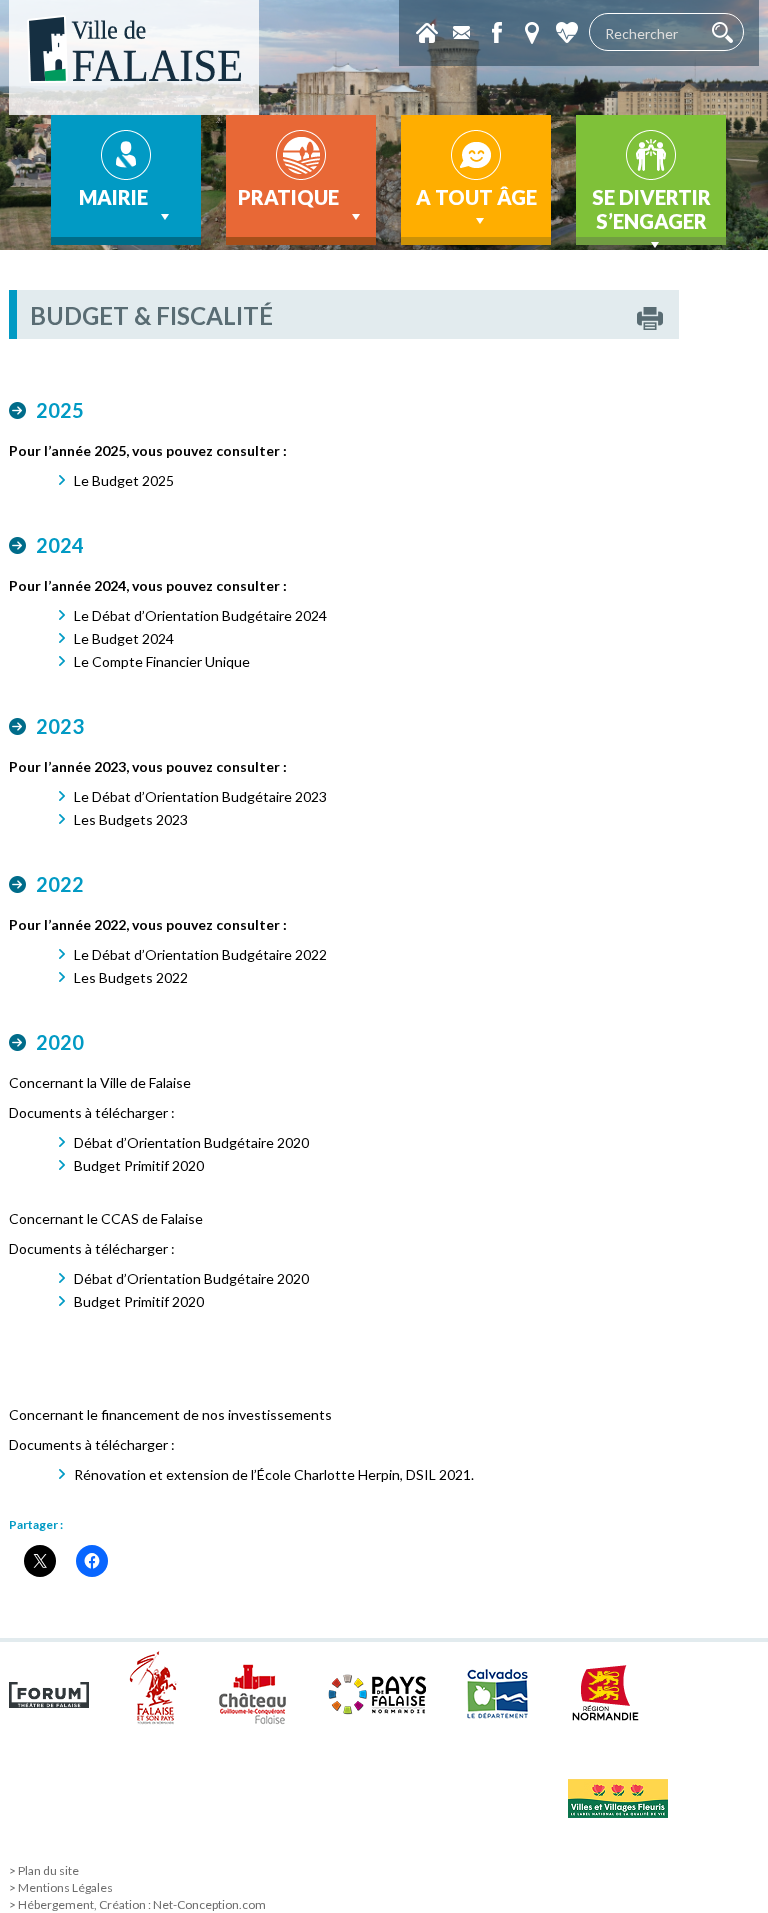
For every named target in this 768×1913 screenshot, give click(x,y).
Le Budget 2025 (124, 480)
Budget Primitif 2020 (139, 1165)
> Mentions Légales (61, 1887)
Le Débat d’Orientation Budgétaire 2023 (200, 796)
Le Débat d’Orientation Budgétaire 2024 (200, 615)
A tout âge (476, 197)
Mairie (113, 197)
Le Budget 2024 (124, 638)
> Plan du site (44, 1870)
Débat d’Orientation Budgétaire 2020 (191, 1142)
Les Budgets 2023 (131, 819)
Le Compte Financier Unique (162, 661)
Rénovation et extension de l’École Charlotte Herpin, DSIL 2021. (274, 1474)
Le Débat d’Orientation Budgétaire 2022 (200, 954)
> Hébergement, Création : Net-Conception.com (137, 1904)
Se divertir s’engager (651, 209)
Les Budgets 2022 (131, 977)
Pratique (288, 197)
